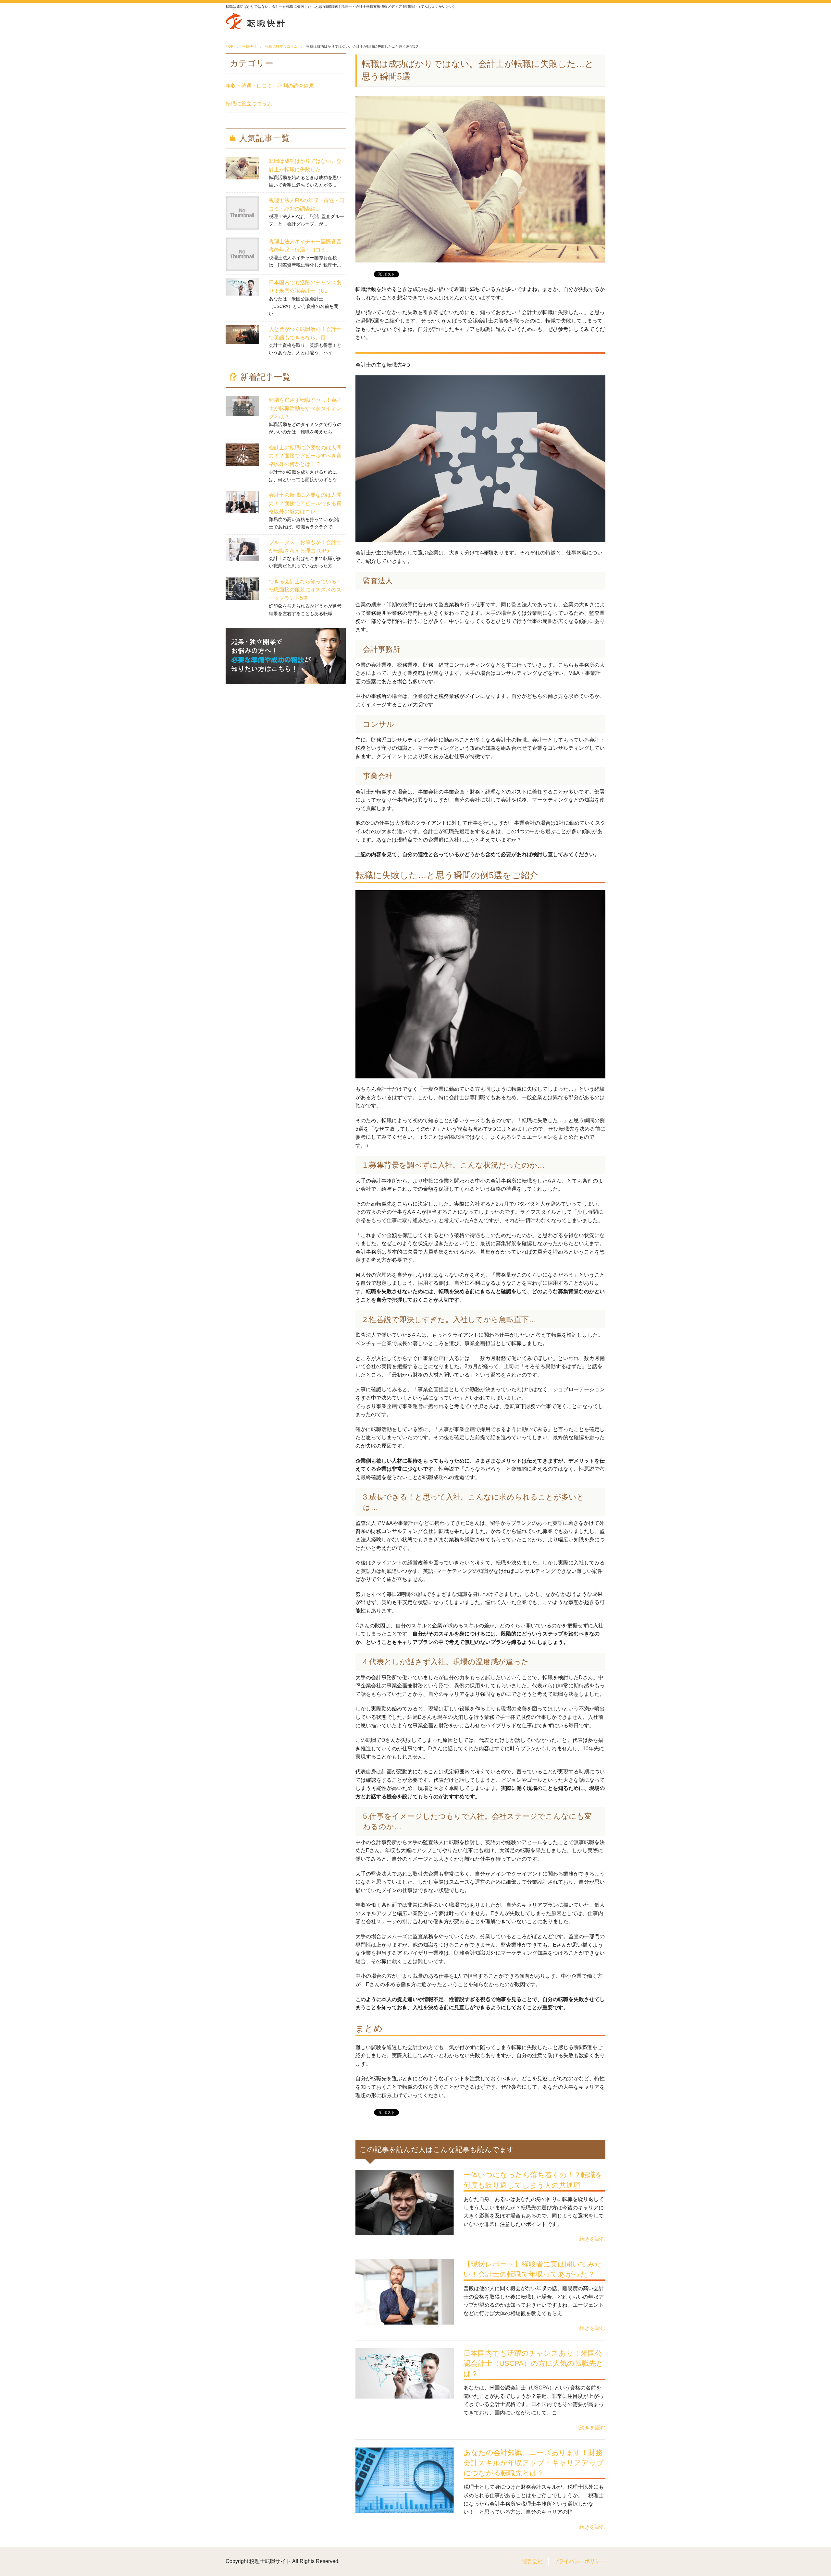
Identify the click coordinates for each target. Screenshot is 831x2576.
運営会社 (532, 2561)
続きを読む (592, 2239)
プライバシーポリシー (579, 2561)
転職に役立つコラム (249, 104)
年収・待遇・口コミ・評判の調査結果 (270, 86)
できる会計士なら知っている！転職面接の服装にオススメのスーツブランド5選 (305, 590)
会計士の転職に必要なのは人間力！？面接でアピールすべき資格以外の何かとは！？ (305, 456)
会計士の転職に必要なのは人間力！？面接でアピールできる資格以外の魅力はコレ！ (305, 503)
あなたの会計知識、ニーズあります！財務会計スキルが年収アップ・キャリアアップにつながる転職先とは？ (534, 2463)
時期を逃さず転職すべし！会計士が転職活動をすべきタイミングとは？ (305, 408)
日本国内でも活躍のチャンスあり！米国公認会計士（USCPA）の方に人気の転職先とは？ (533, 2363)
